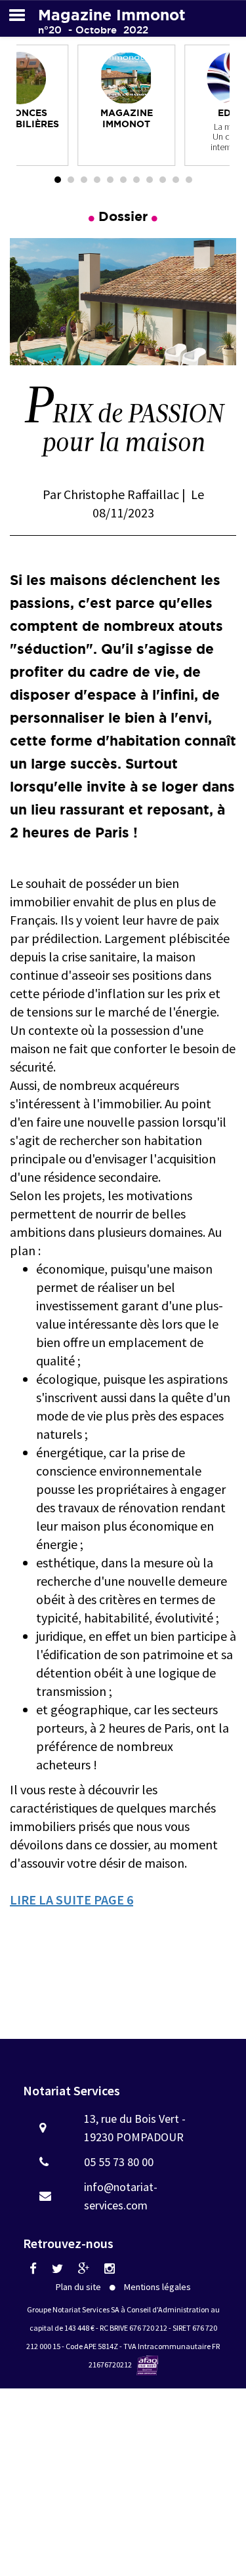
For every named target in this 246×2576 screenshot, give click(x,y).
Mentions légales (157, 2287)
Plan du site (78, 2287)
